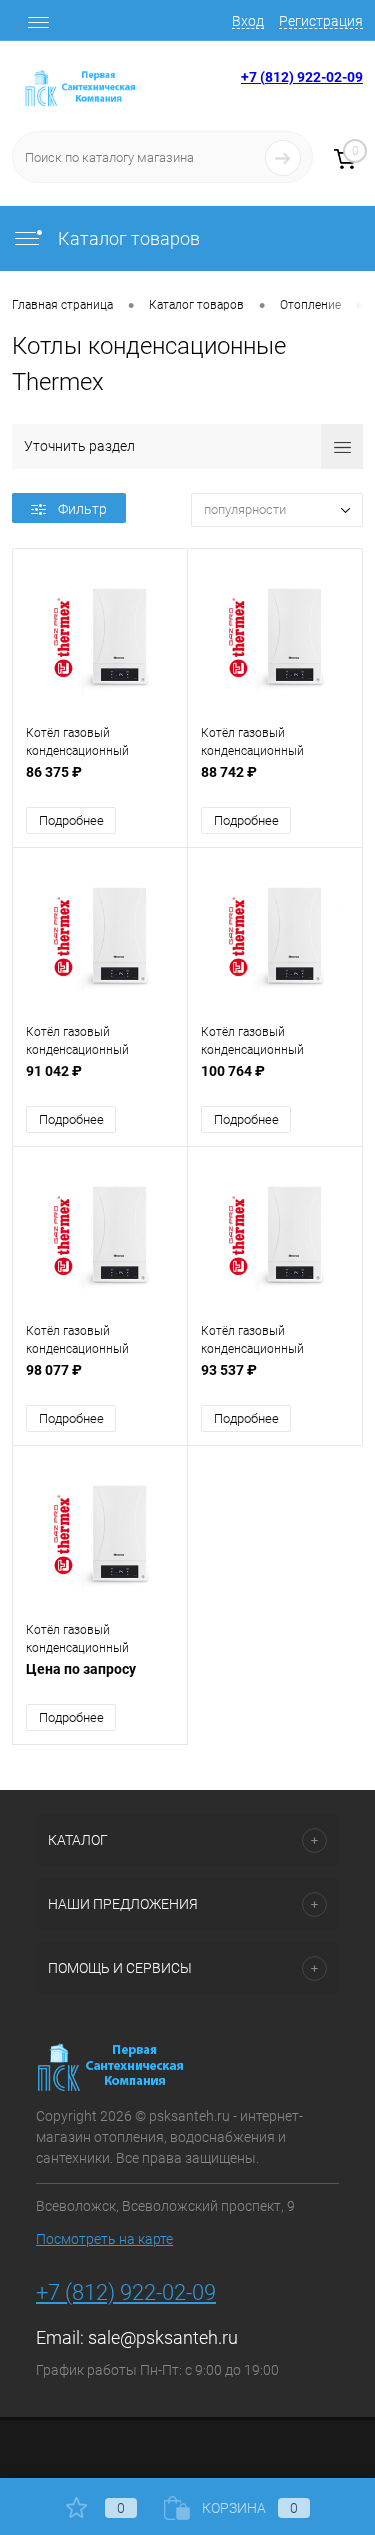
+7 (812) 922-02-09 (302, 77)
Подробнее (71, 820)
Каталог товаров (127, 238)
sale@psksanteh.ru (163, 2337)
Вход (248, 21)
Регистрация (321, 21)
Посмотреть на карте (104, 2239)
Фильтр (82, 509)
